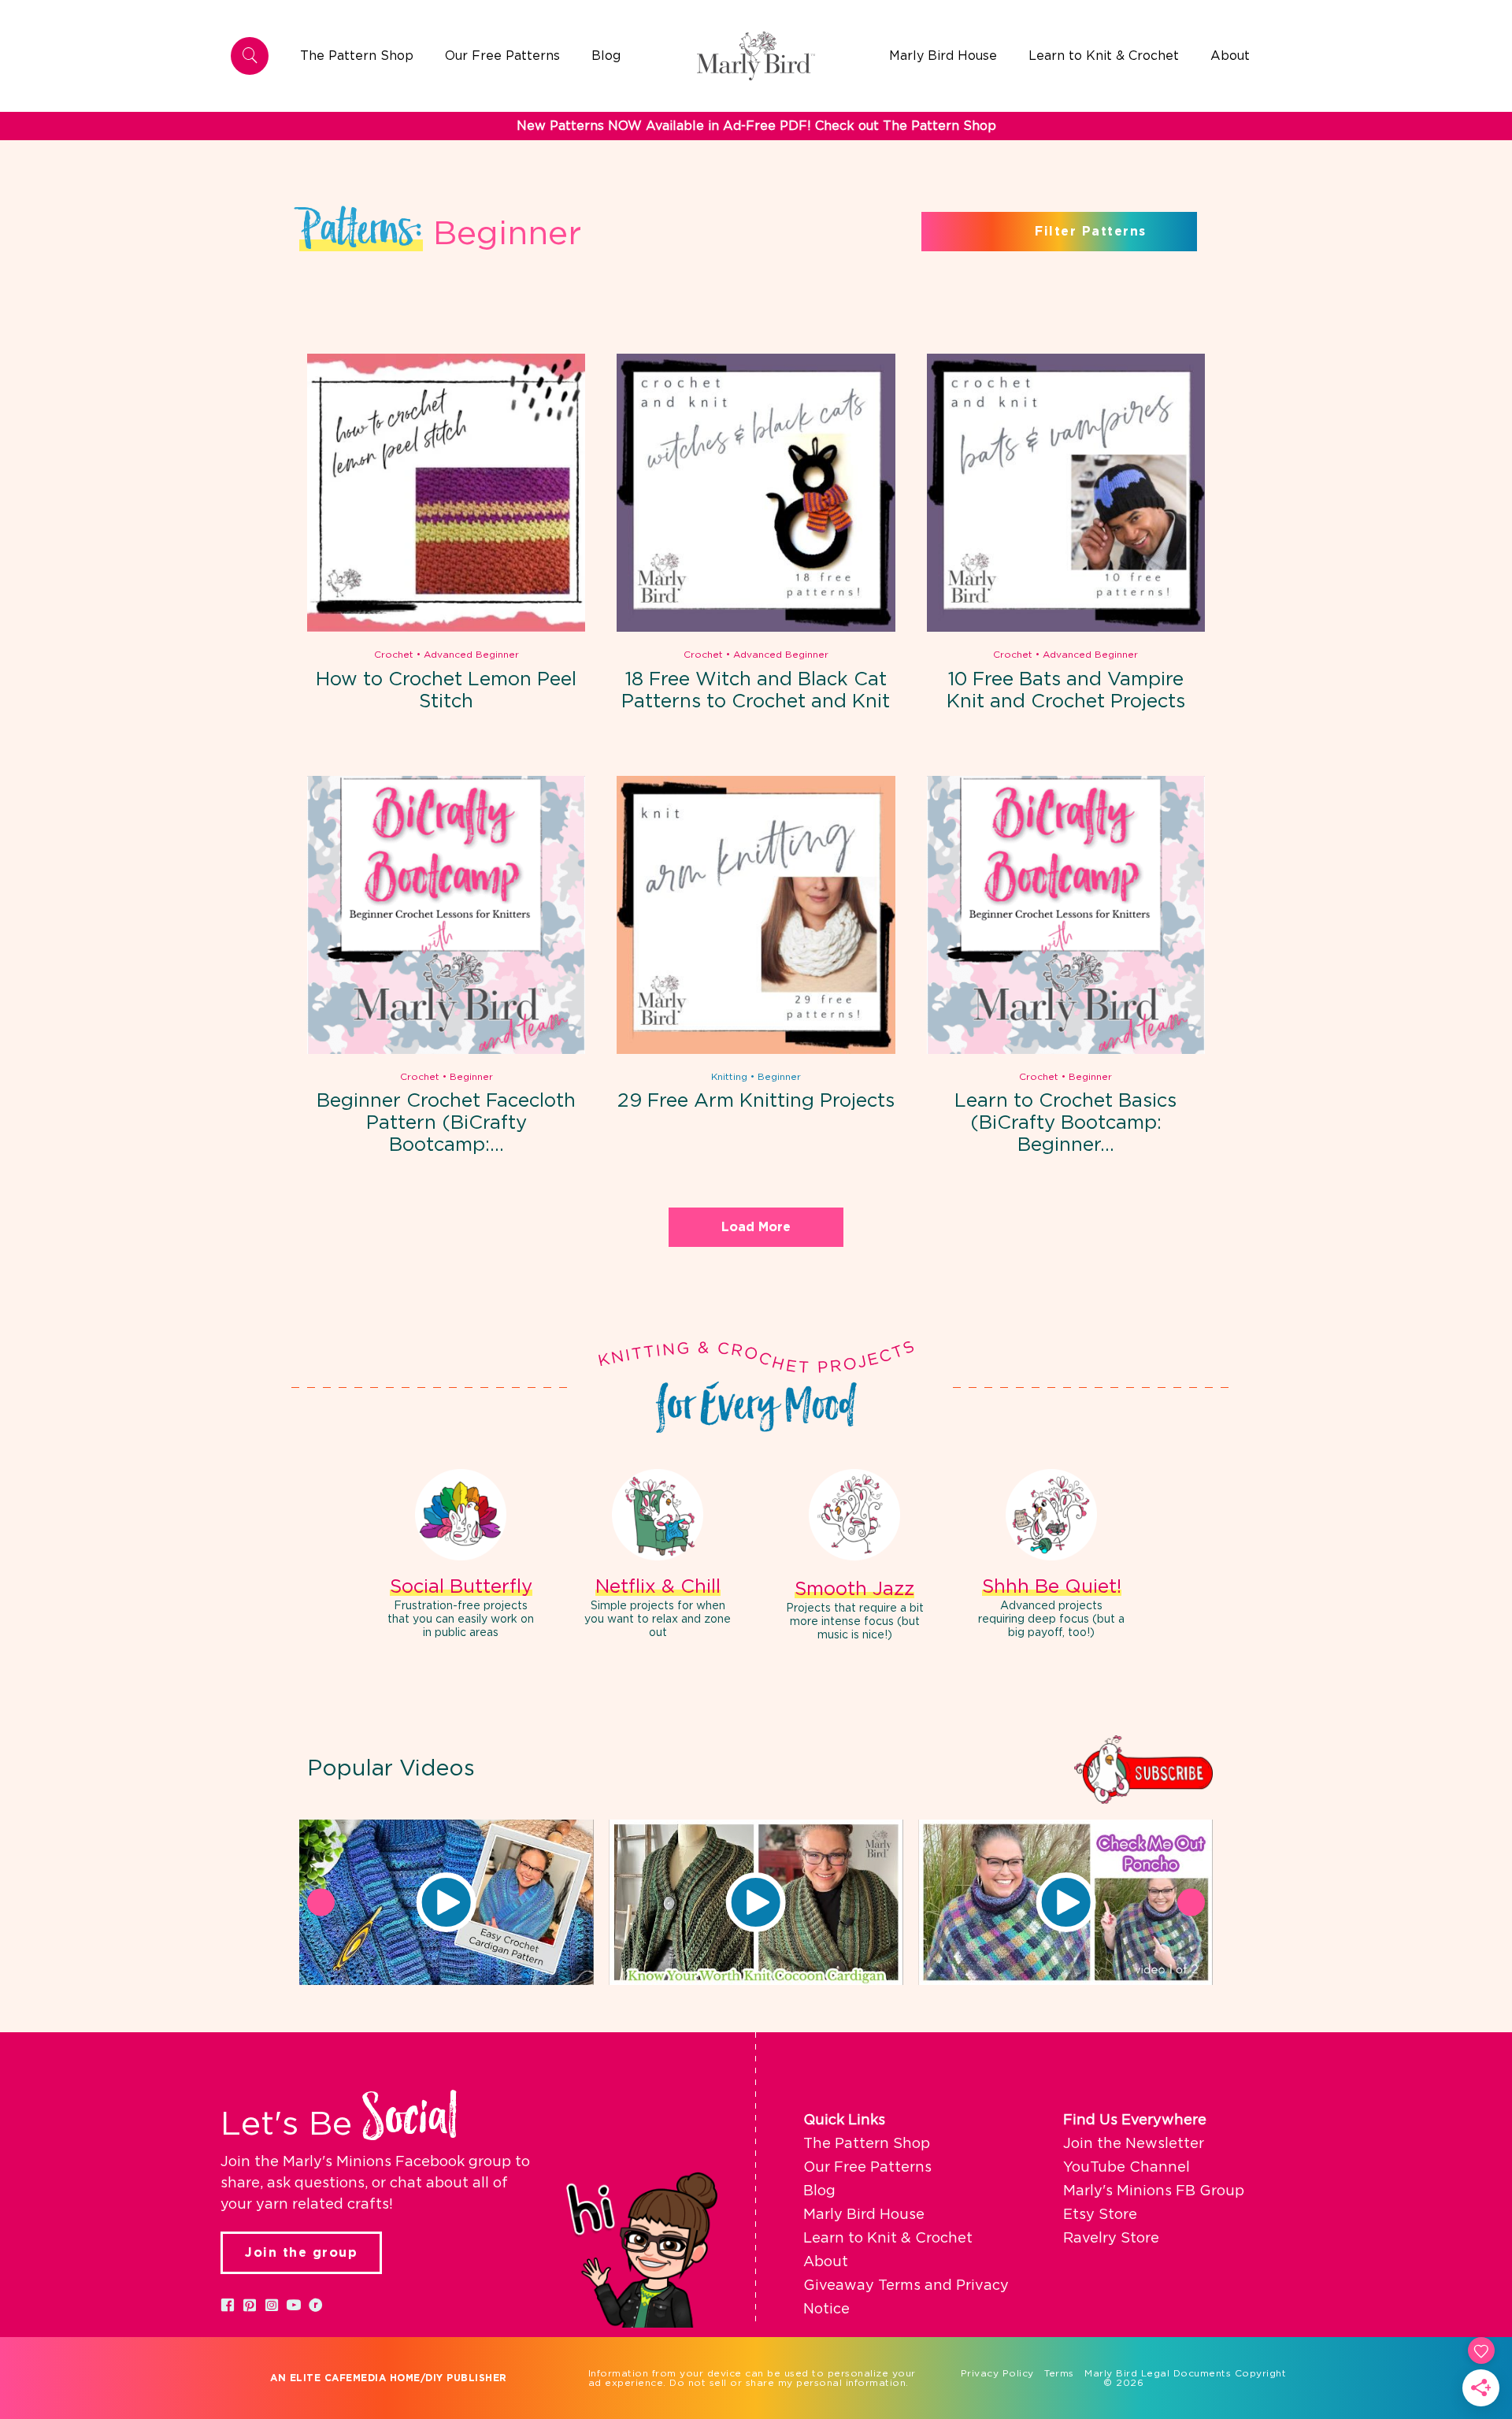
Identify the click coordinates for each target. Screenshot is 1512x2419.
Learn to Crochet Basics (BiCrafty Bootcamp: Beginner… (1065, 1123)
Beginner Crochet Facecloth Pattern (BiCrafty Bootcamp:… (446, 1123)
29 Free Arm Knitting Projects (756, 1101)
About (826, 2262)
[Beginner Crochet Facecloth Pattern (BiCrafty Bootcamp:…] (446, 1051)
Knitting (729, 1077)
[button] (447, 1902)
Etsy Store (1100, 2215)
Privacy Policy (997, 2373)
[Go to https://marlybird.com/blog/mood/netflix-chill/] (658, 1556)
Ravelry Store (1111, 2239)
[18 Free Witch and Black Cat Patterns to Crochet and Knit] (756, 629)
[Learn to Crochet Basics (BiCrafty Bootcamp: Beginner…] (1066, 1051)
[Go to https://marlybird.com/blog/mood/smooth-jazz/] (854, 1557)
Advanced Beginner (471, 655)
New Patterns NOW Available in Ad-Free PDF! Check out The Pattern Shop (756, 126)
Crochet (394, 655)
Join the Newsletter (1134, 2144)
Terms (1059, 2373)
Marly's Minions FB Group (1154, 2191)
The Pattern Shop (867, 2144)
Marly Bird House (864, 2215)
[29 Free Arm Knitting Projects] (756, 1051)
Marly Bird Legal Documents (1158, 2373)
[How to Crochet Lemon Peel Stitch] (446, 629)
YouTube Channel (1127, 2168)
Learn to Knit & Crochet (888, 2239)
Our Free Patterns (867, 2168)
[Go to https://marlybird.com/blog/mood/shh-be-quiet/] (1051, 1556)
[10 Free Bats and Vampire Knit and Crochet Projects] (1066, 629)
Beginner (471, 1077)
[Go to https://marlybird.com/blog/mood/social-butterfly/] (461, 1556)
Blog (819, 2191)
